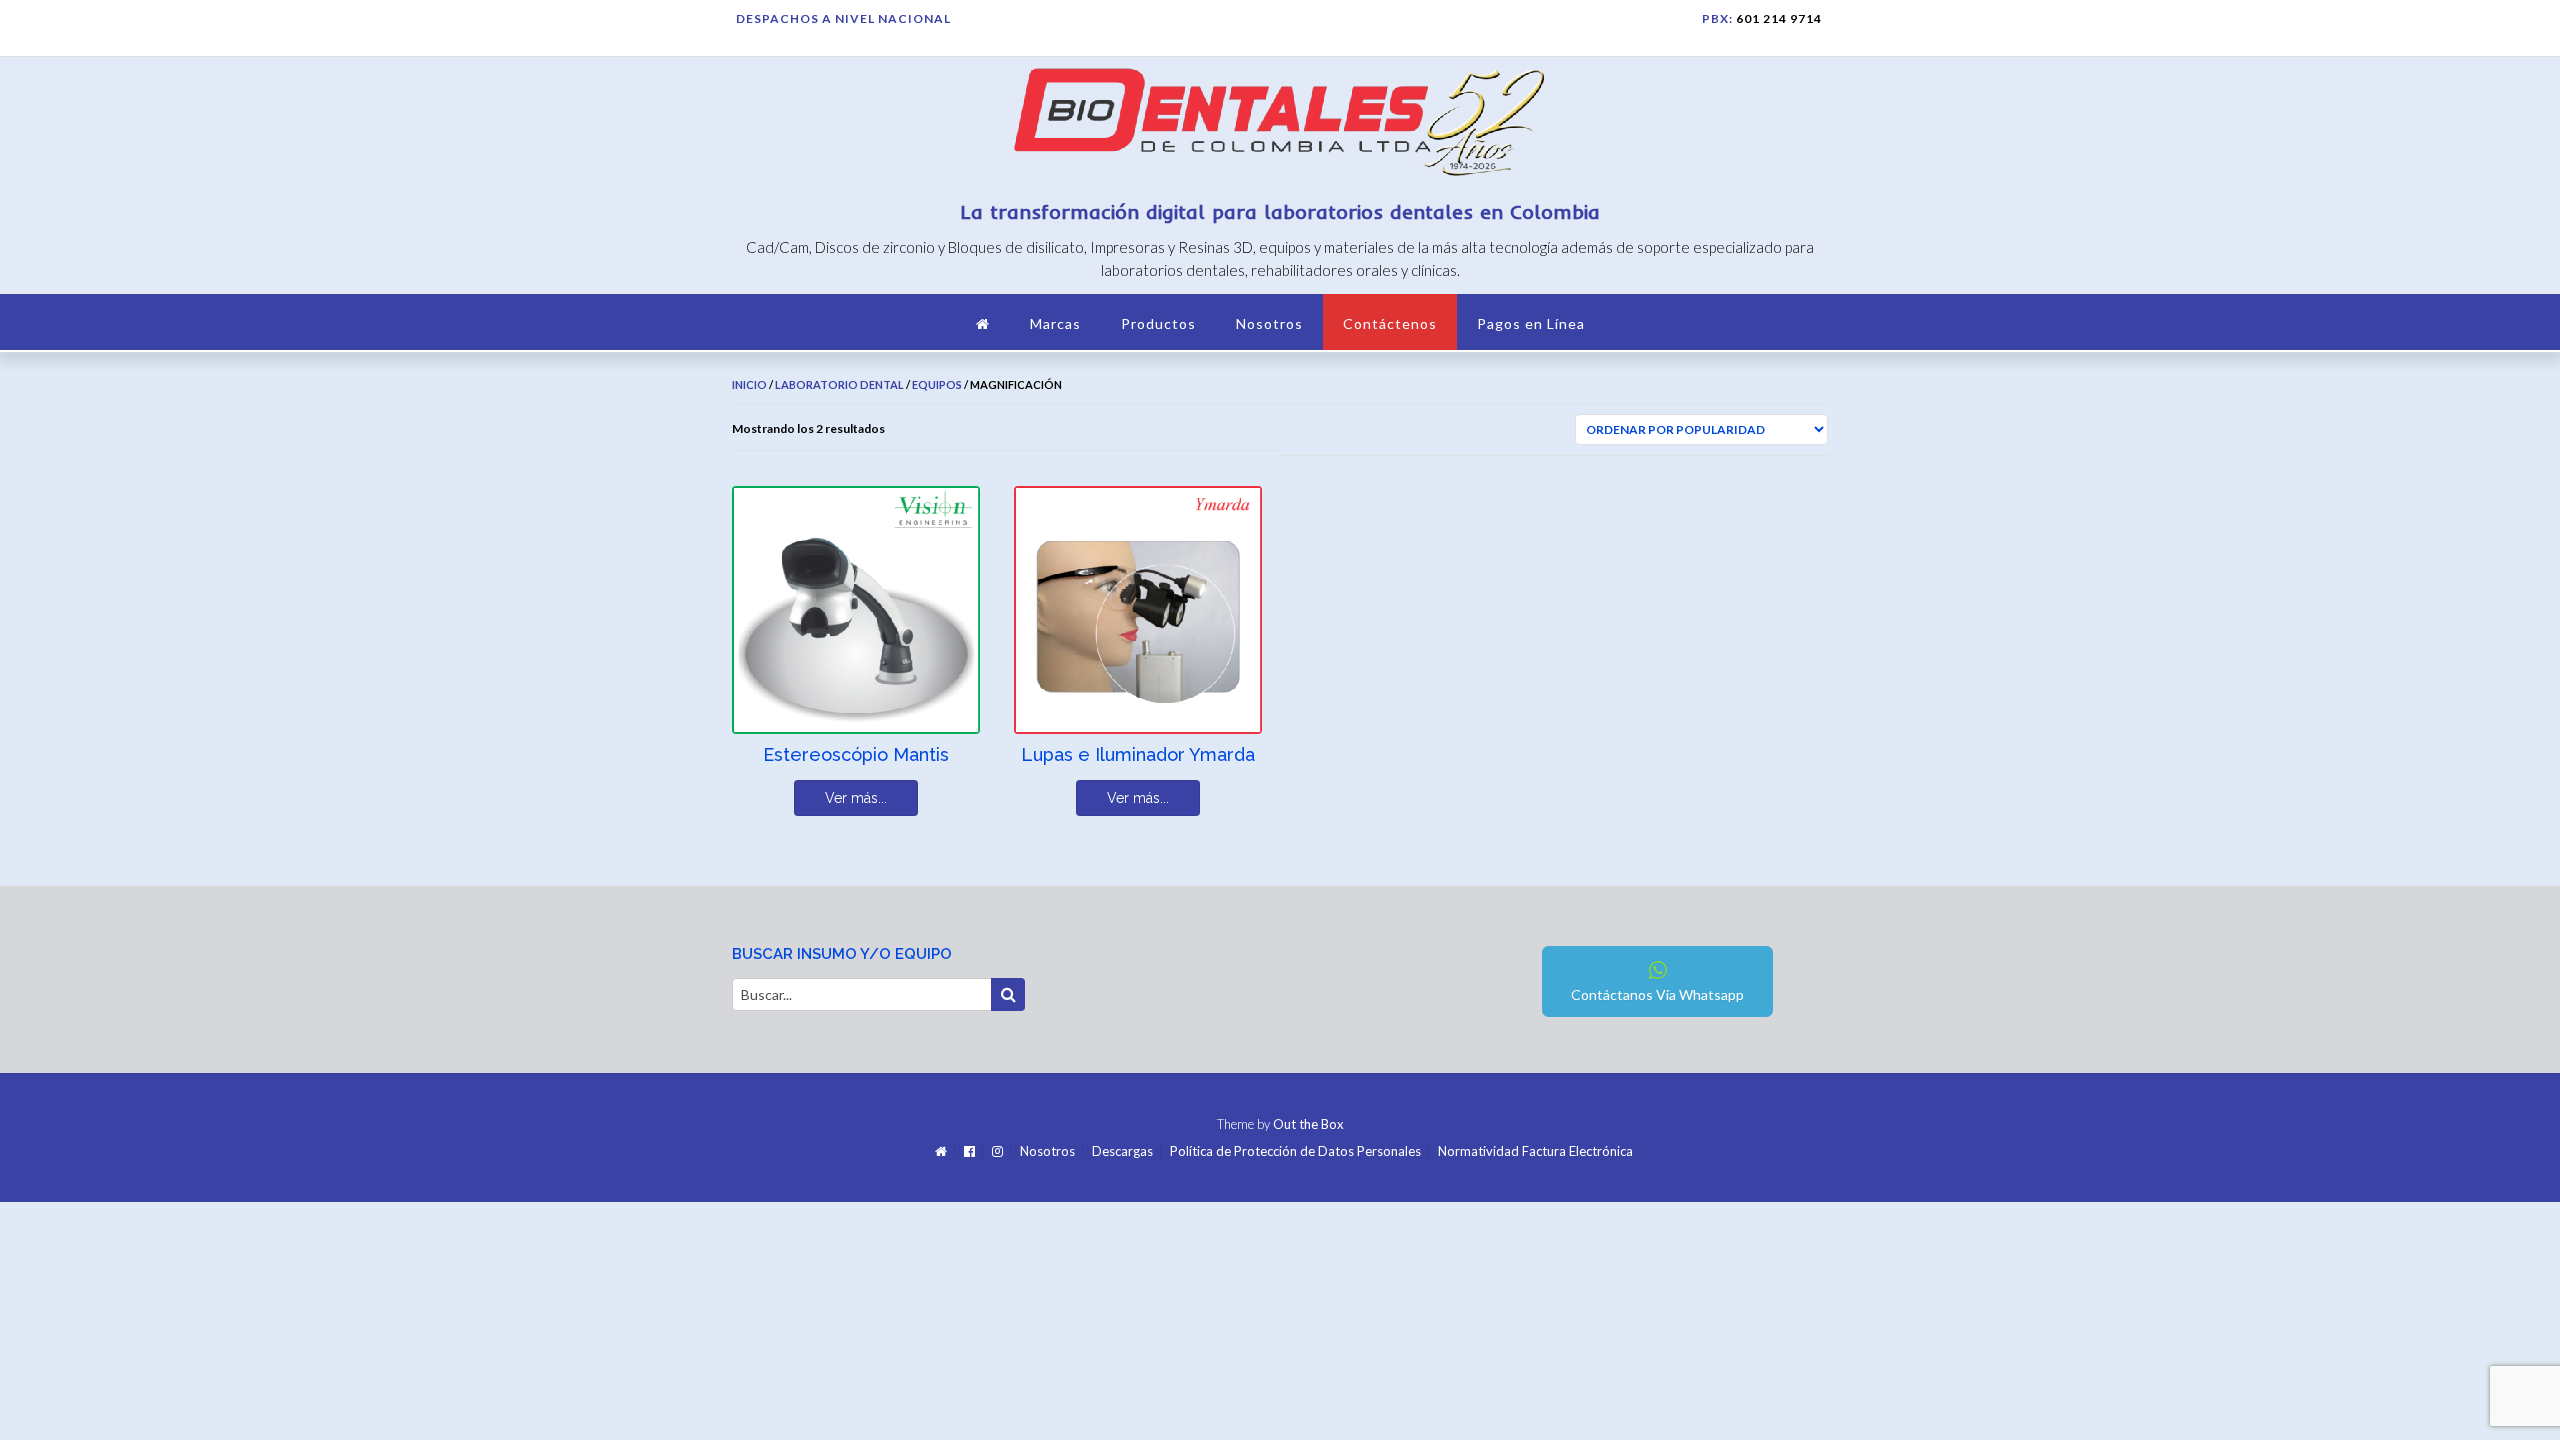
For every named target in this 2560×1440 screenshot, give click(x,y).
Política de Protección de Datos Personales (1295, 1151)
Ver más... (856, 798)
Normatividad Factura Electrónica (1535, 1151)
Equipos (937, 384)
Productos (1158, 323)
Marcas (1055, 323)
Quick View (807, 705)
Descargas (1122, 1151)
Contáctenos (1390, 323)
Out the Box (1308, 1124)
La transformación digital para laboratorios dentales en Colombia (1280, 211)
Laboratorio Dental (839, 384)
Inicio (749, 384)
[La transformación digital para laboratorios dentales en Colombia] (1280, 125)
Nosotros (1269, 323)
